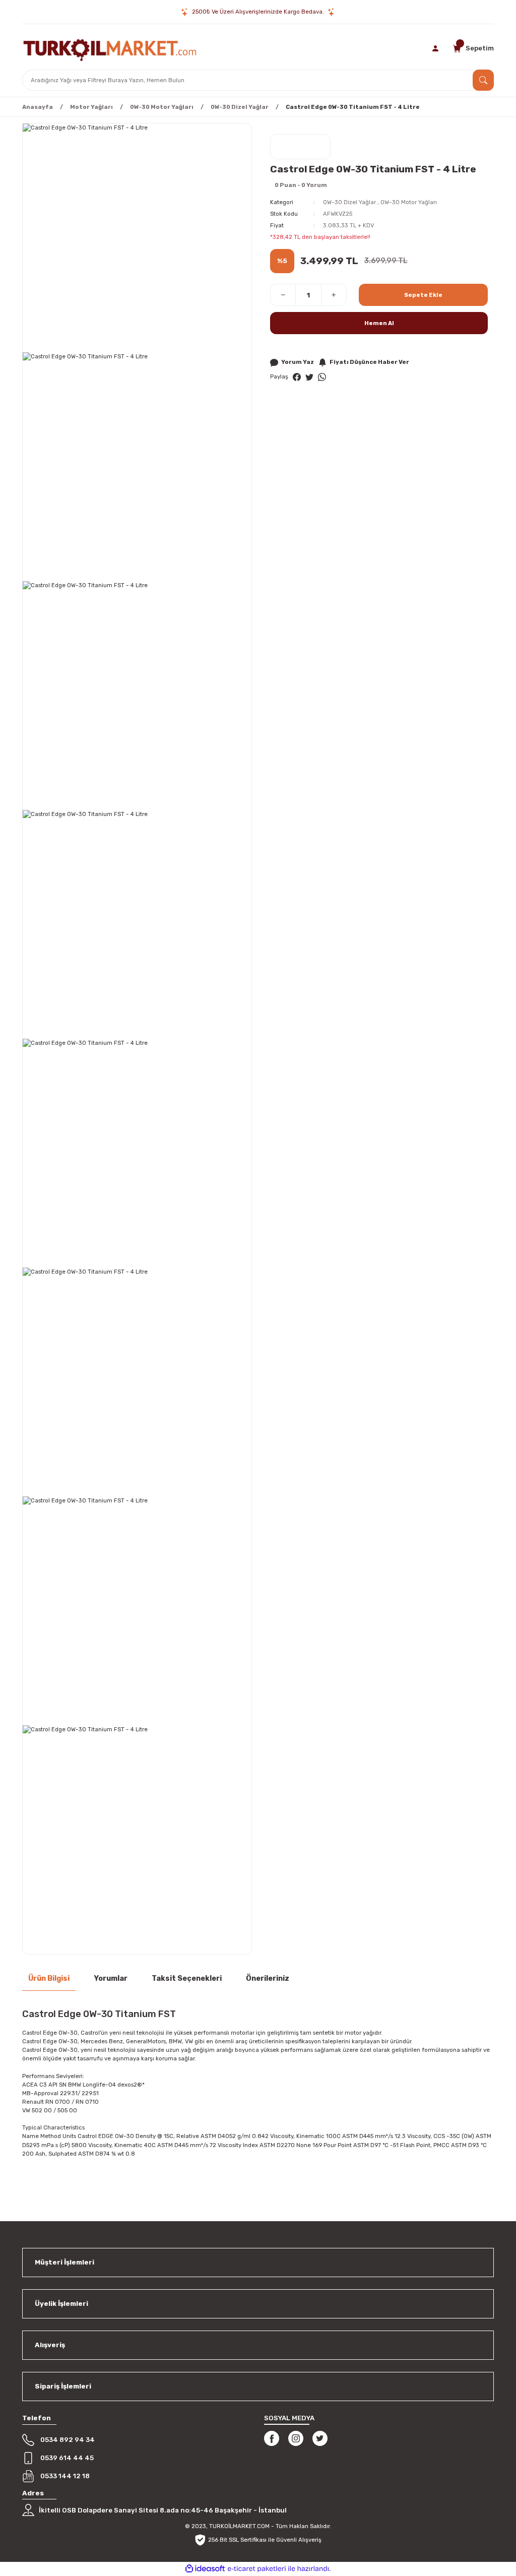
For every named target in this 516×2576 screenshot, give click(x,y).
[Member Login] (436, 48)
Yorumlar (111, 1978)
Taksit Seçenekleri (187, 1978)
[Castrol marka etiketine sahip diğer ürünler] (300, 147)
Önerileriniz (268, 1978)
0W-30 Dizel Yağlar (349, 202)
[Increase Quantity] (334, 295)
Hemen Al (379, 323)
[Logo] (110, 48)
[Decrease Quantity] (283, 295)
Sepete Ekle (423, 295)
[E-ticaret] (257, 2569)
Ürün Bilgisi (49, 1978)
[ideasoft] (205, 2569)
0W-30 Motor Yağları (409, 202)
